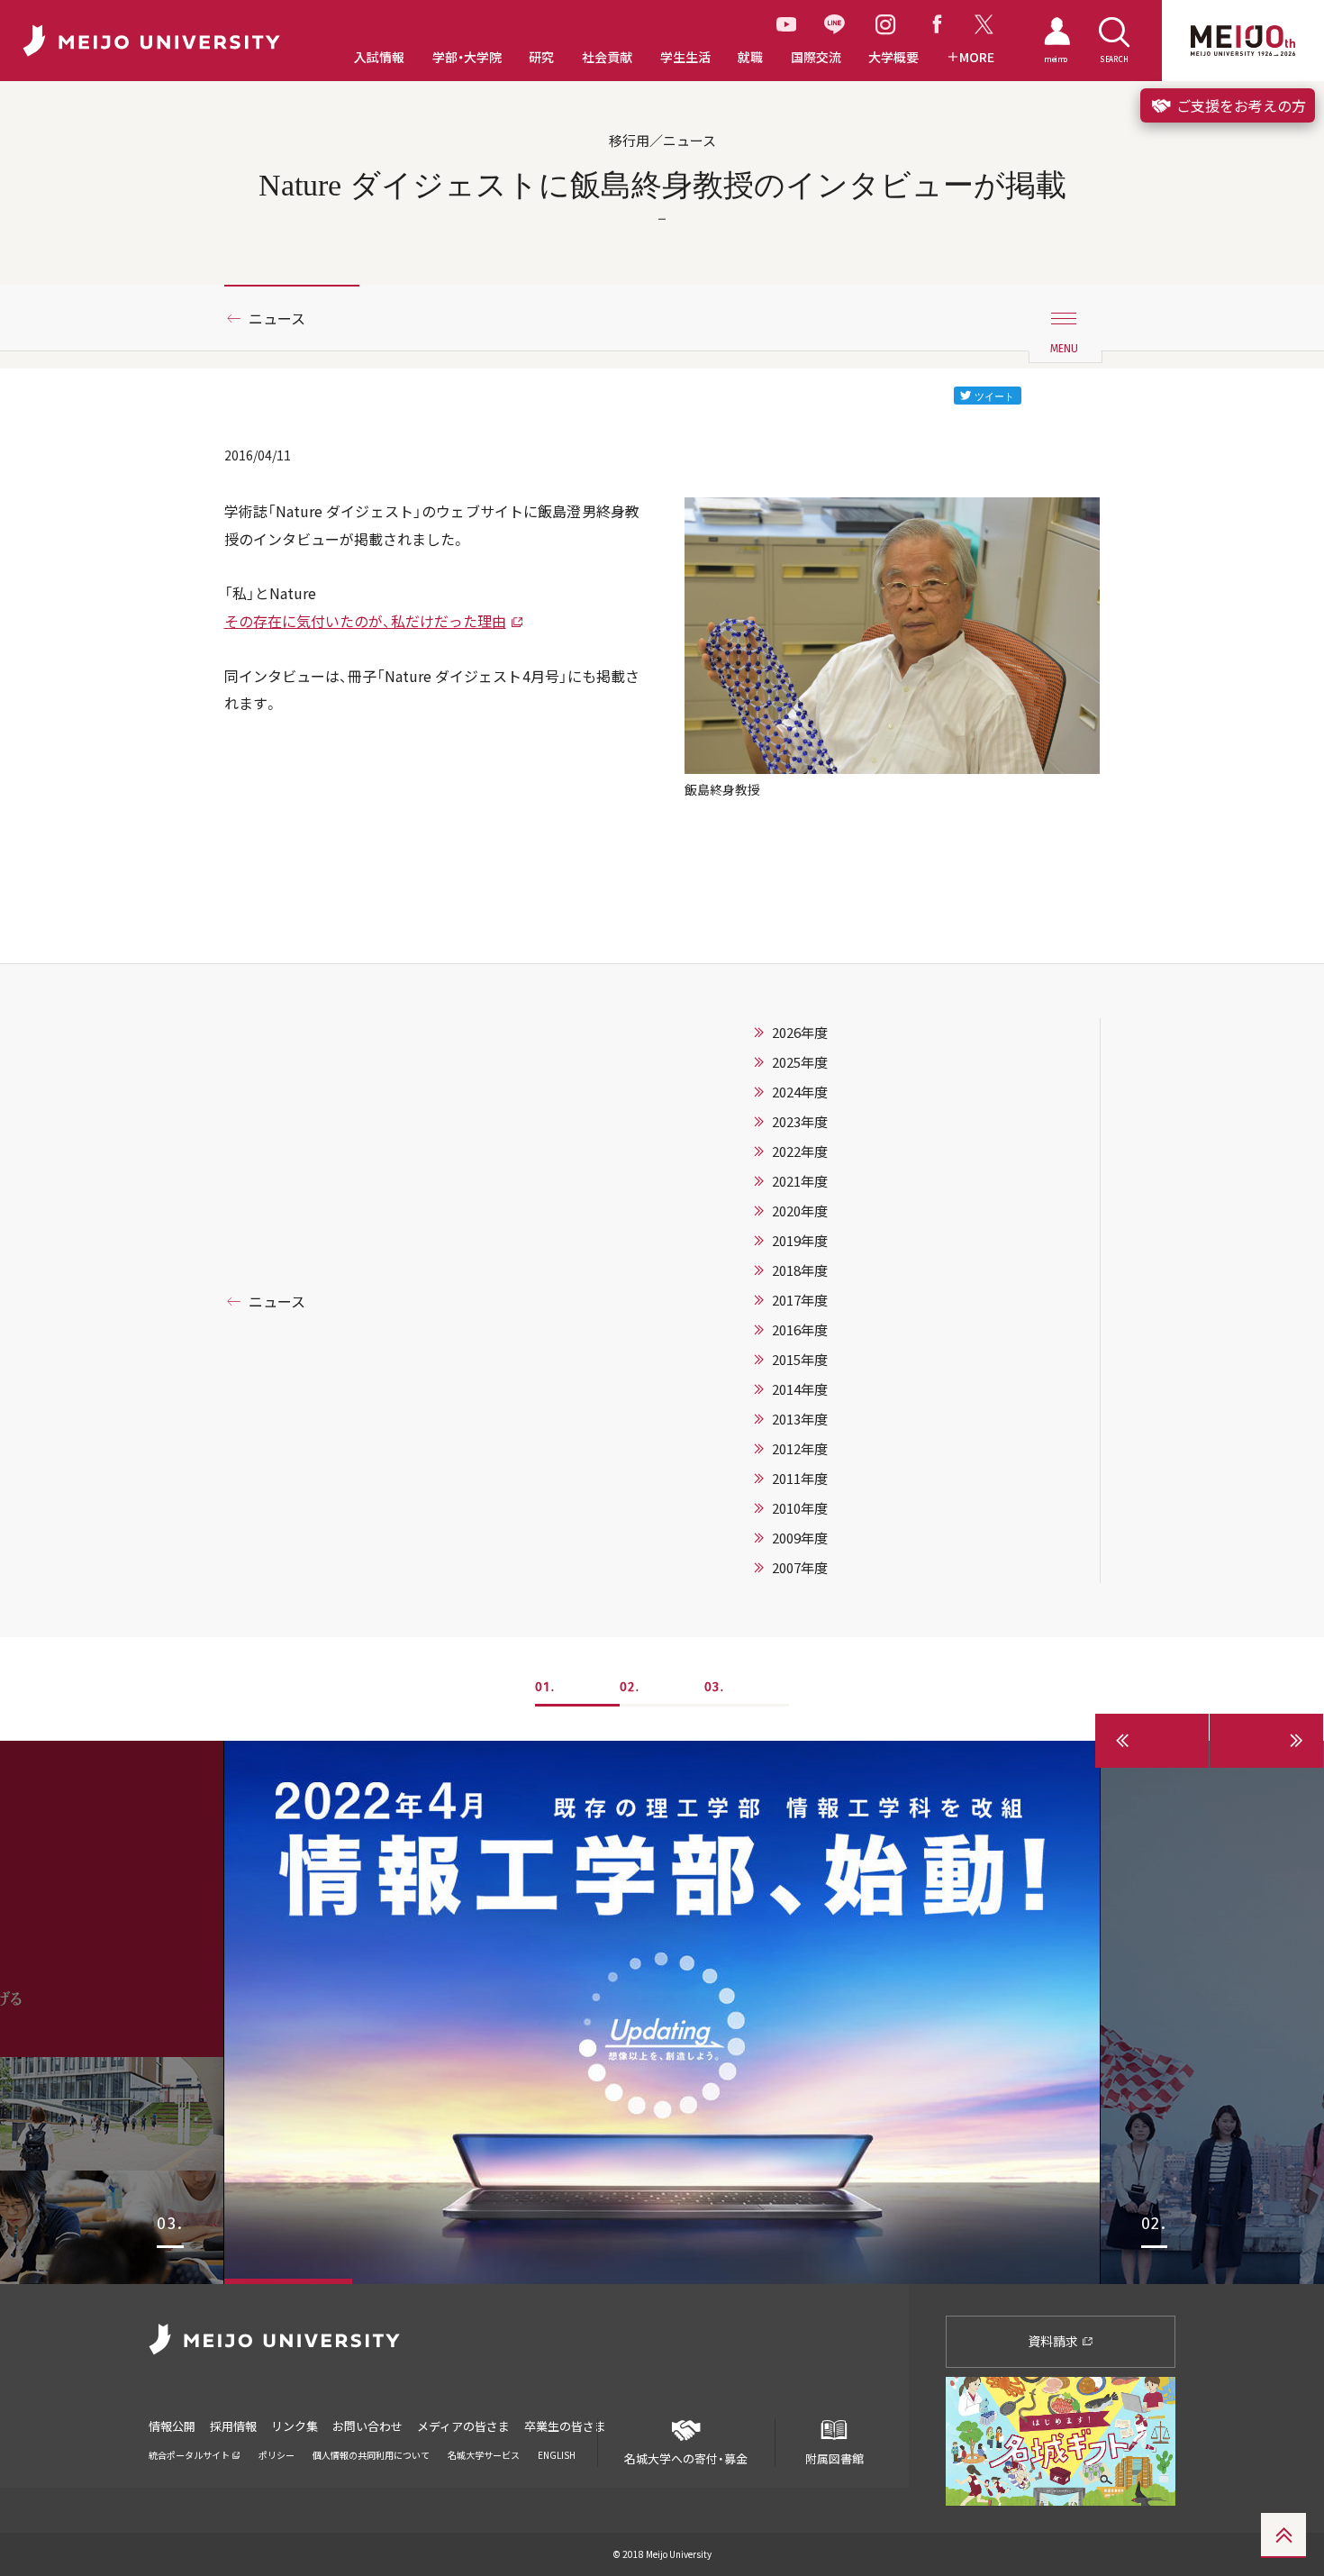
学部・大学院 (467, 57)
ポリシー (277, 2455)
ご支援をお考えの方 (1239, 105)
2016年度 (800, 1330)
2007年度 (800, 1568)
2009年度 (800, 1538)
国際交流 (816, 57)
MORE (977, 57)
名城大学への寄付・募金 (686, 2458)
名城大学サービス (484, 2455)
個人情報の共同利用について (371, 2455)
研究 (541, 57)
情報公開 (172, 2426)
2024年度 (800, 1092)
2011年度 (800, 1479)
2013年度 (800, 1419)
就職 (750, 57)
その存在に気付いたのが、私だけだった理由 (365, 621)
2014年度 (800, 1389)
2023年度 (800, 1122)
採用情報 (233, 2426)
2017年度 (800, 1300)
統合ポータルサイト (190, 2455)
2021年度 (800, 1181)
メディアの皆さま (463, 2426)
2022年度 (800, 1151)
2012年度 (800, 1449)
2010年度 (800, 1508)
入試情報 (379, 57)
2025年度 (800, 1062)
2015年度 (800, 1360)
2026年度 (800, 1033)
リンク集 (295, 2426)
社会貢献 (607, 57)
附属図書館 (834, 2458)
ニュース (277, 318)
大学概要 (893, 57)
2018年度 (800, 1270)
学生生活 (685, 57)
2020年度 (800, 1211)
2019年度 (800, 1241)
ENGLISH (557, 2455)
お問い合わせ (367, 2426)
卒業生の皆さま (565, 2426)
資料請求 (1054, 2341)
